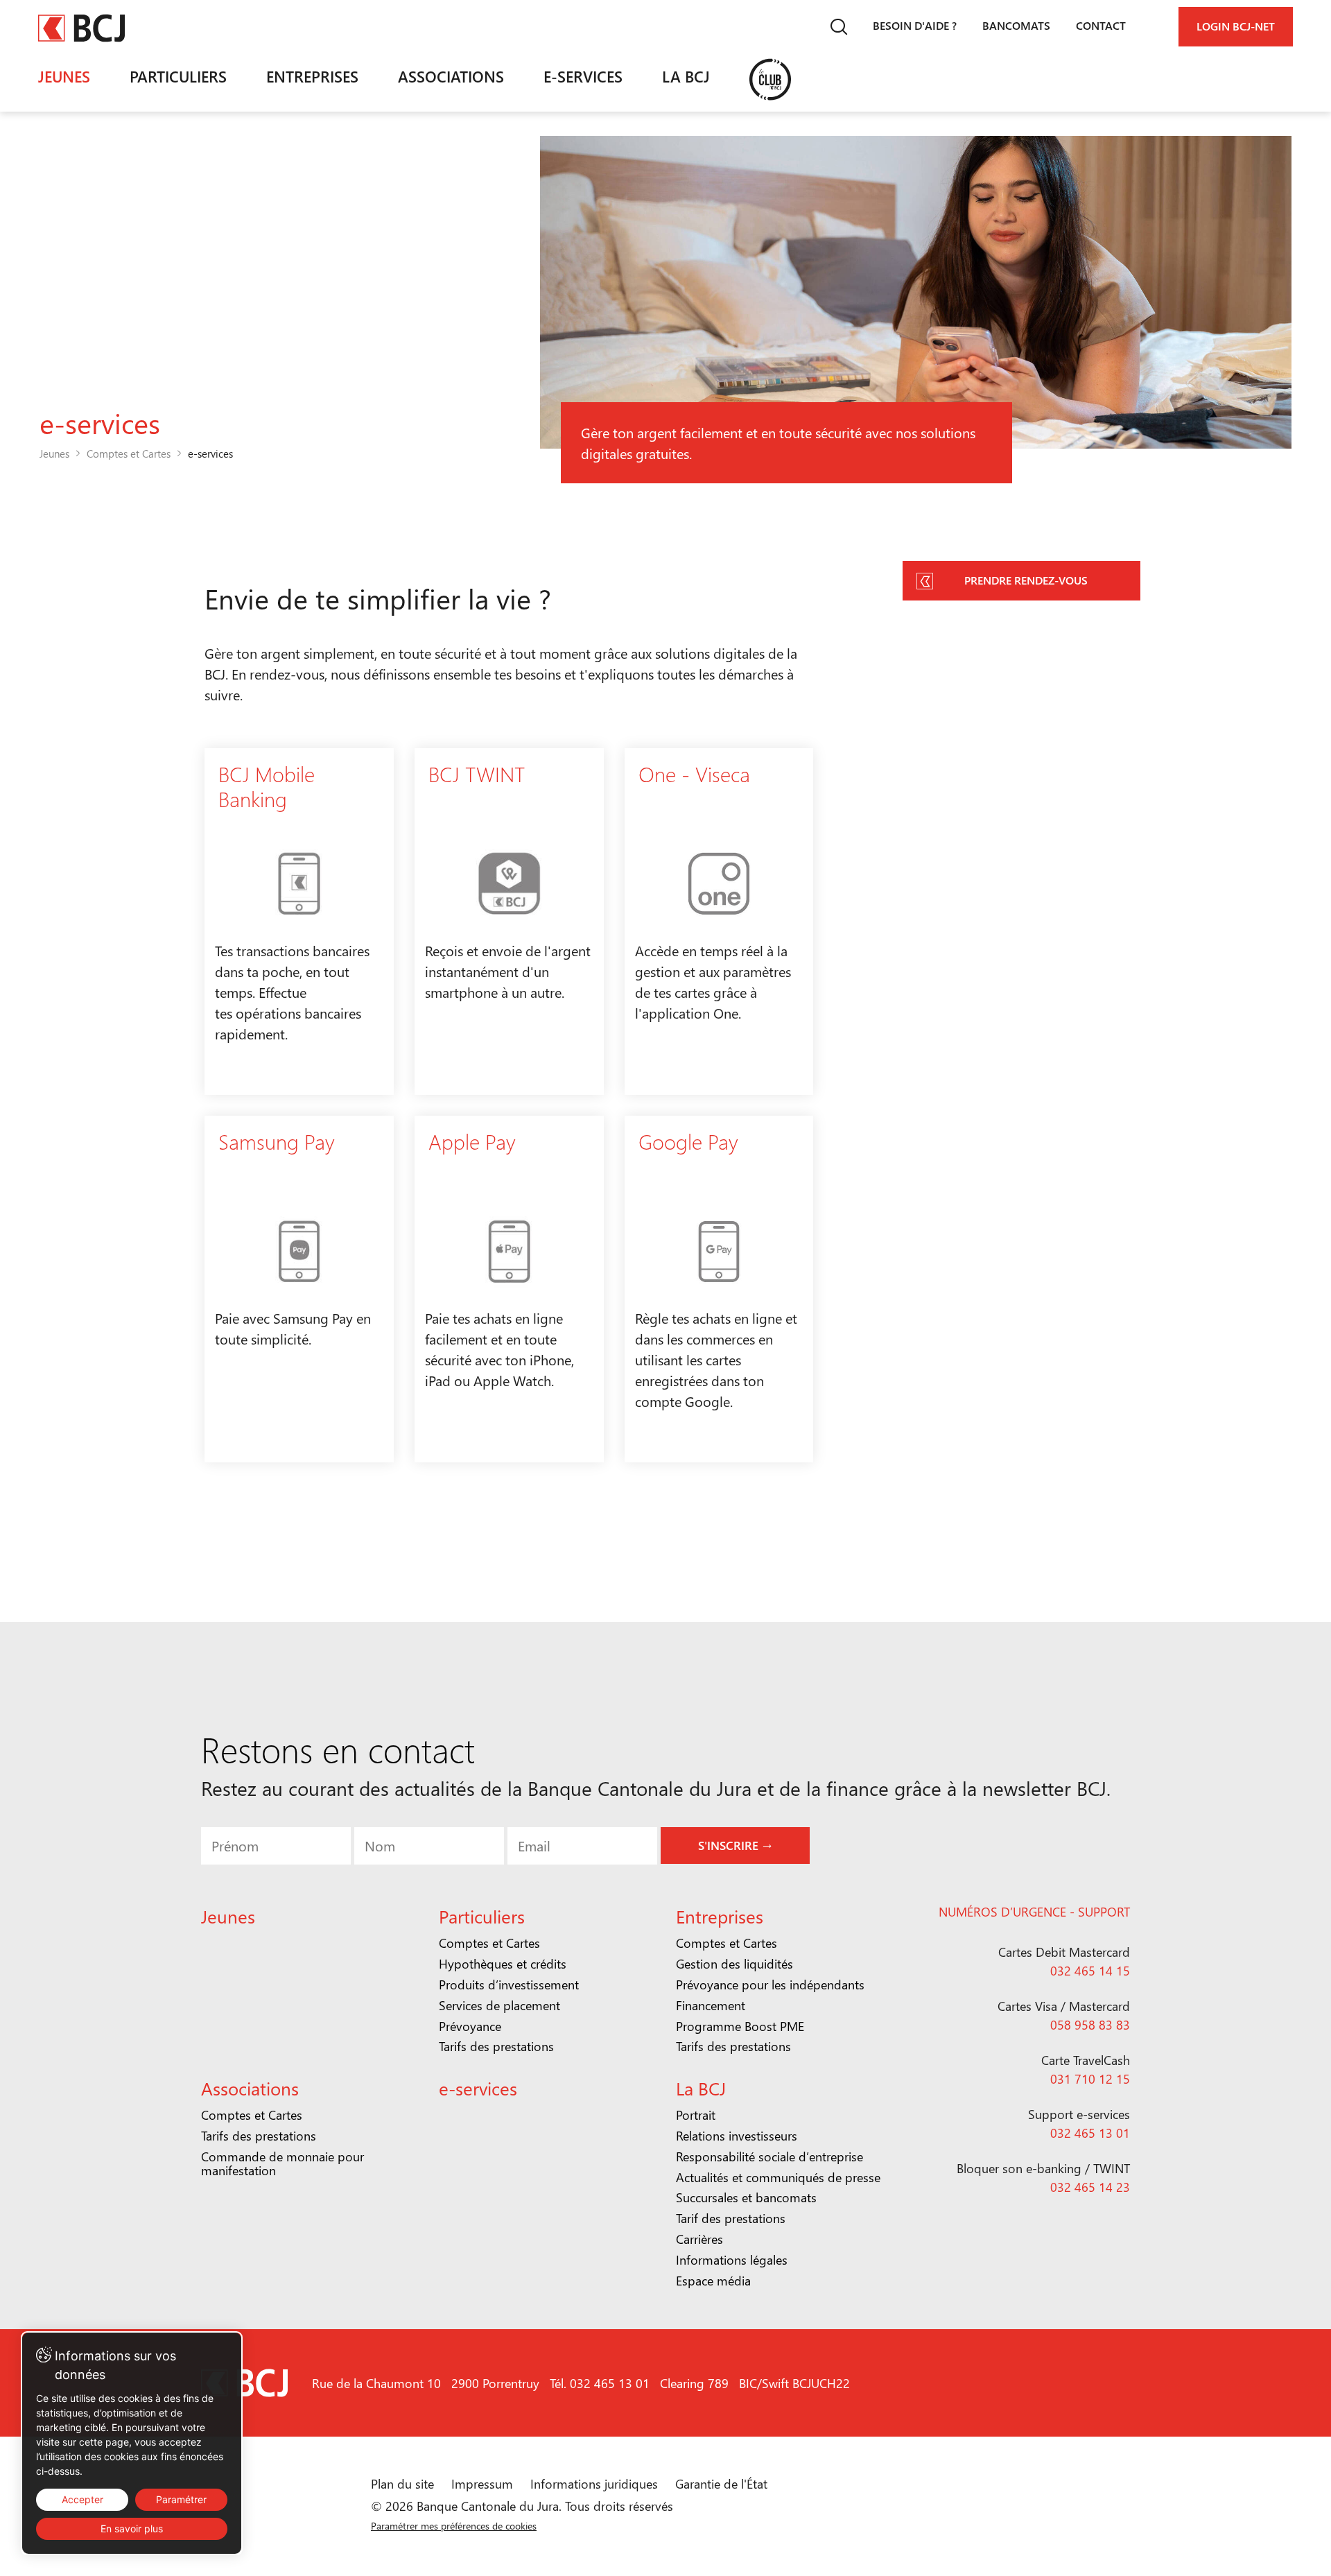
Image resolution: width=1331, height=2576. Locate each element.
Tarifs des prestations (496, 2046)
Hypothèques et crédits (503, 1964)
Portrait (696, 2115)
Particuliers (178, 76)
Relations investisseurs (737, 2136)
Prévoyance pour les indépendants (770, 1985)
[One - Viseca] (719, 922)
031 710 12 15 (1090, 2079)
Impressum (482, 2484)
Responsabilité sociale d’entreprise (769, 2156)
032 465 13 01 (1090, 2133)
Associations (451, 76)
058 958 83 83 (1090, 2025)
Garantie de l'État (721, 2484)
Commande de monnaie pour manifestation (282, 2163)
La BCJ (686, 76)
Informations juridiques (594, 2484)
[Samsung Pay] (299, 1289)
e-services (583, 76)
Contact (1101, 25)
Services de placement (499, 2005)
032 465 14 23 (1090, 2187)
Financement (711, 2005)
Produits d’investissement (509, 1985)
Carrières (699, 2239)
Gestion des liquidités (734, 1964)
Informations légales (732, 2260)
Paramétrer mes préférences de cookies (454, 2526)
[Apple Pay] (509, 1289)
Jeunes (64, 76)
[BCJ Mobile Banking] (299, 922)
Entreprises (312, 76)
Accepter (82, 2499)
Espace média (713, 2281)
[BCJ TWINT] (509, 922)
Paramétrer (181, 2499)
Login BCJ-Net (1236, 26)
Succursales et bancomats (746, 2197)
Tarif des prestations (731, 2218)
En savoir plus (132, 2529)
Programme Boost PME (740, 2026)
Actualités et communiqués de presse (778, 2177)
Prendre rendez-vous (1026, 580)
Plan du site (402, 2484)
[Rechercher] (838, 27)
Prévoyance (470, 2026)
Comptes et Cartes (129, 453)
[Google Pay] (719, 1289)
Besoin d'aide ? (915, 25)
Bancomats (1016, 25)
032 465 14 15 (1090, 1971)
